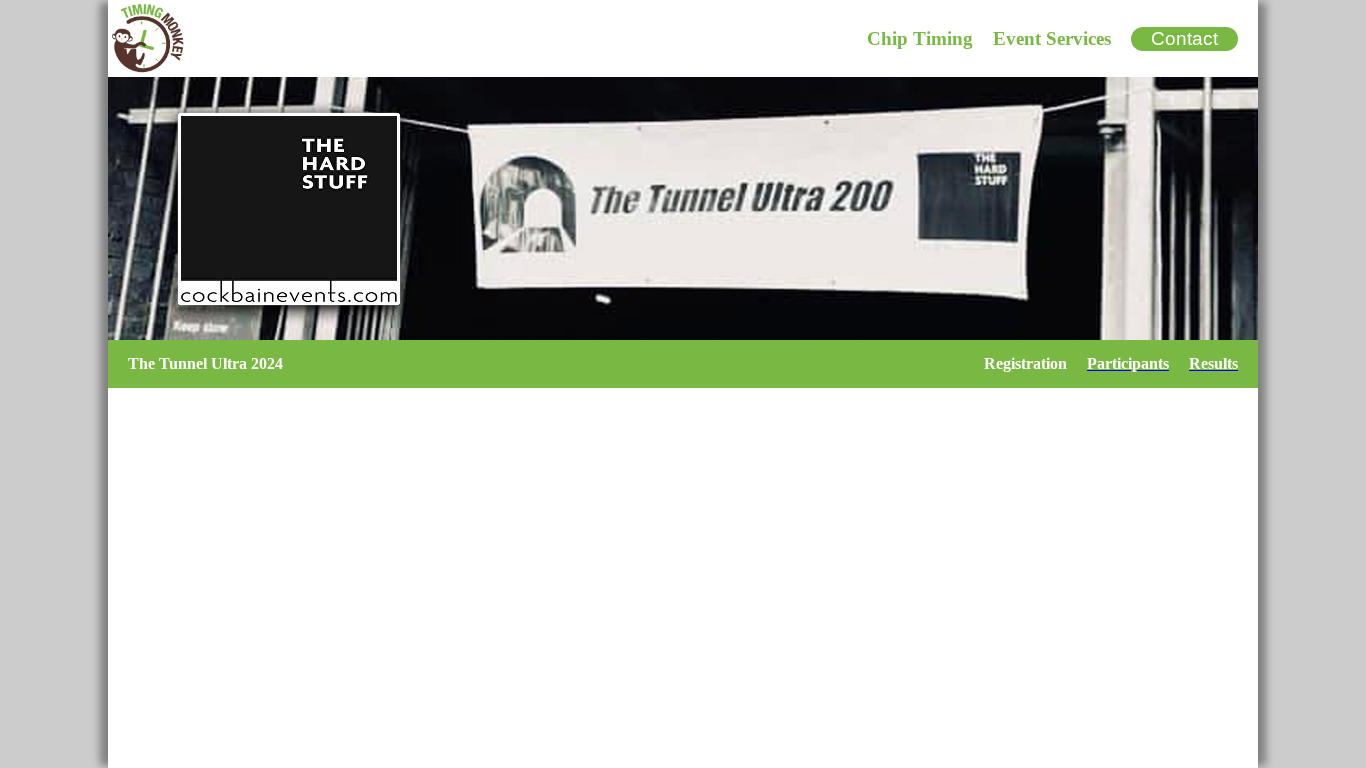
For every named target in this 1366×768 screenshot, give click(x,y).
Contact (1184, 38)
